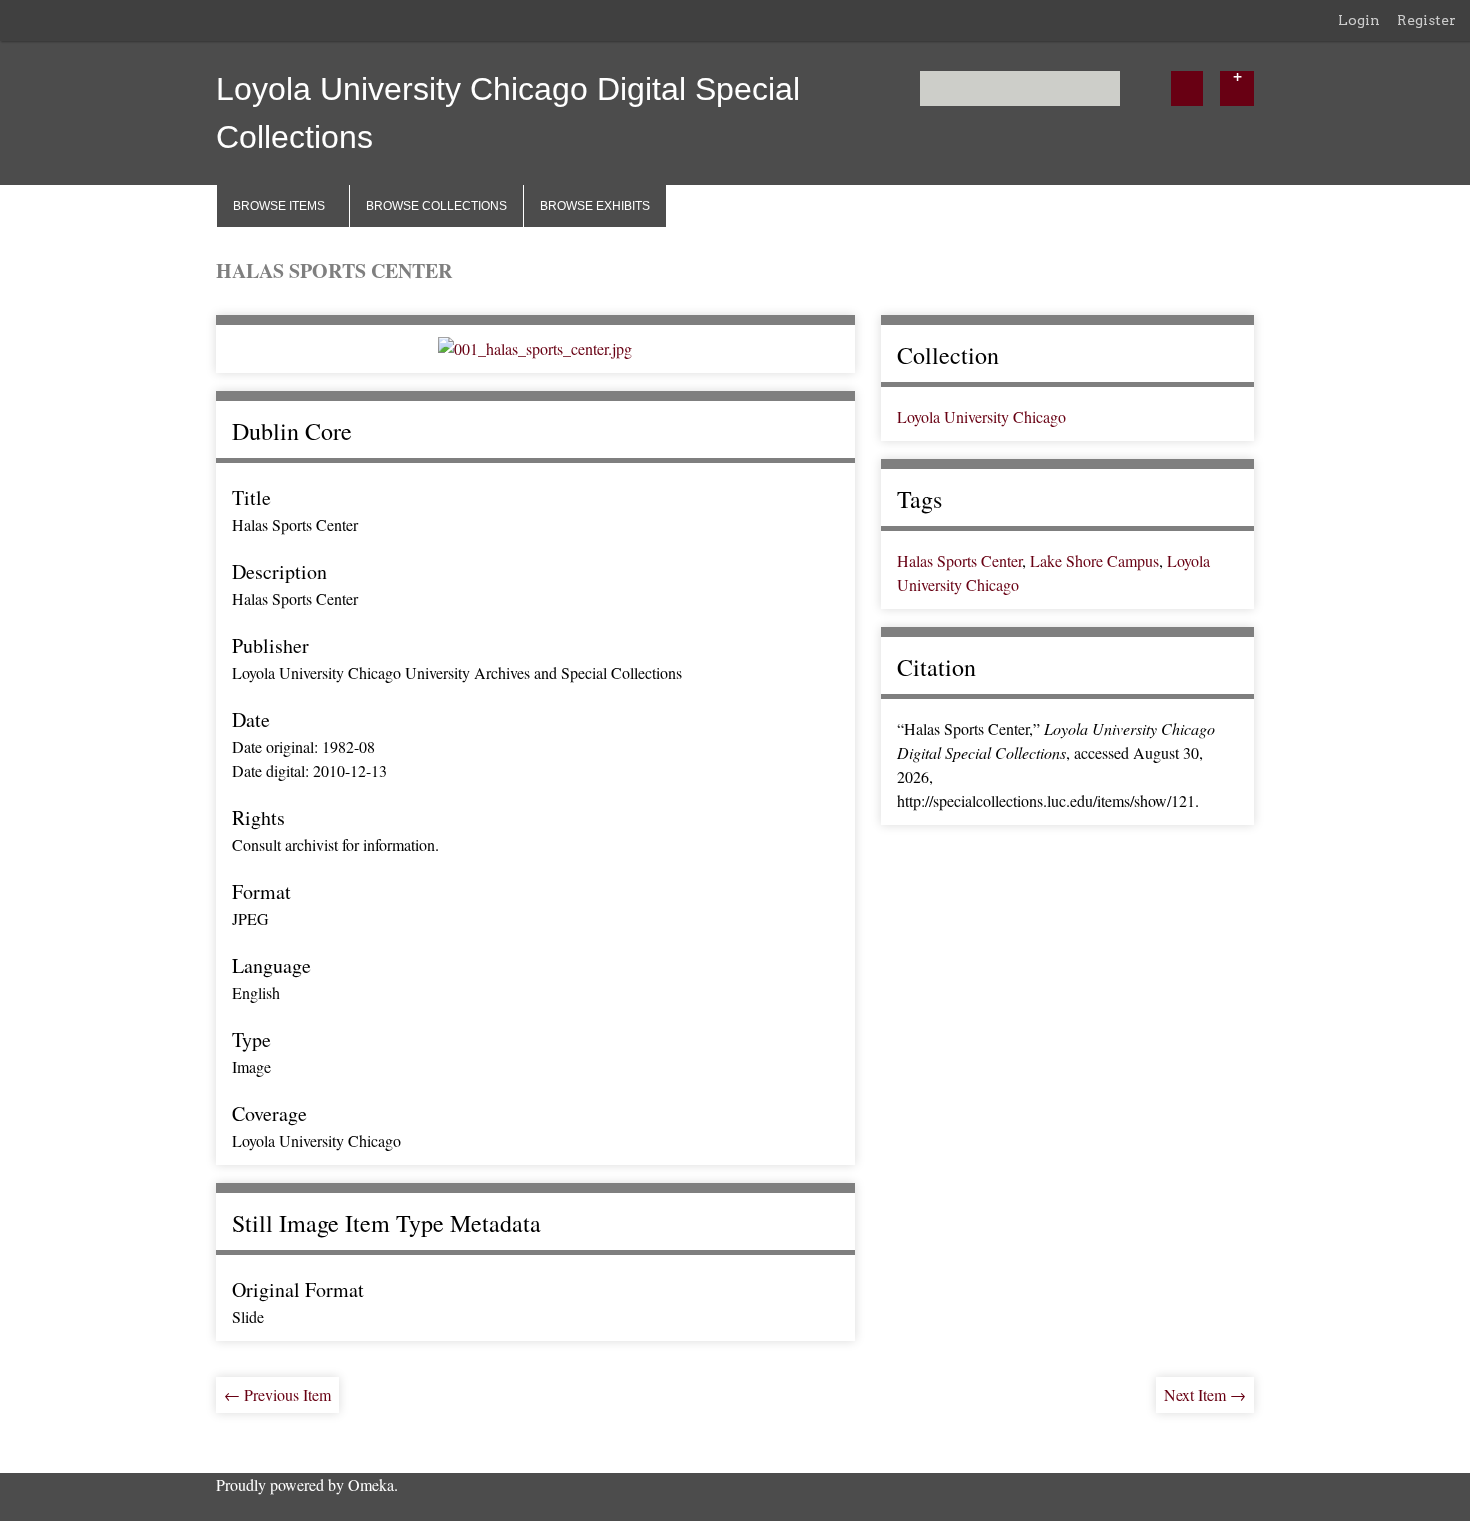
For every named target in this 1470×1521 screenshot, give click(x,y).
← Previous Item (277, 1394)
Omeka (371, 1484)
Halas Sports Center (959, 560)
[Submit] (1187, 88)
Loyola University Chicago (981, 416)
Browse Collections (436, 206)
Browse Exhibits (595, 206)
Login (1359, 20)
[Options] (1236, 88)
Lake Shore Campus (1094, 560)
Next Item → (1205, 1394)
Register (1426, 20)
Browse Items (279, 206)
